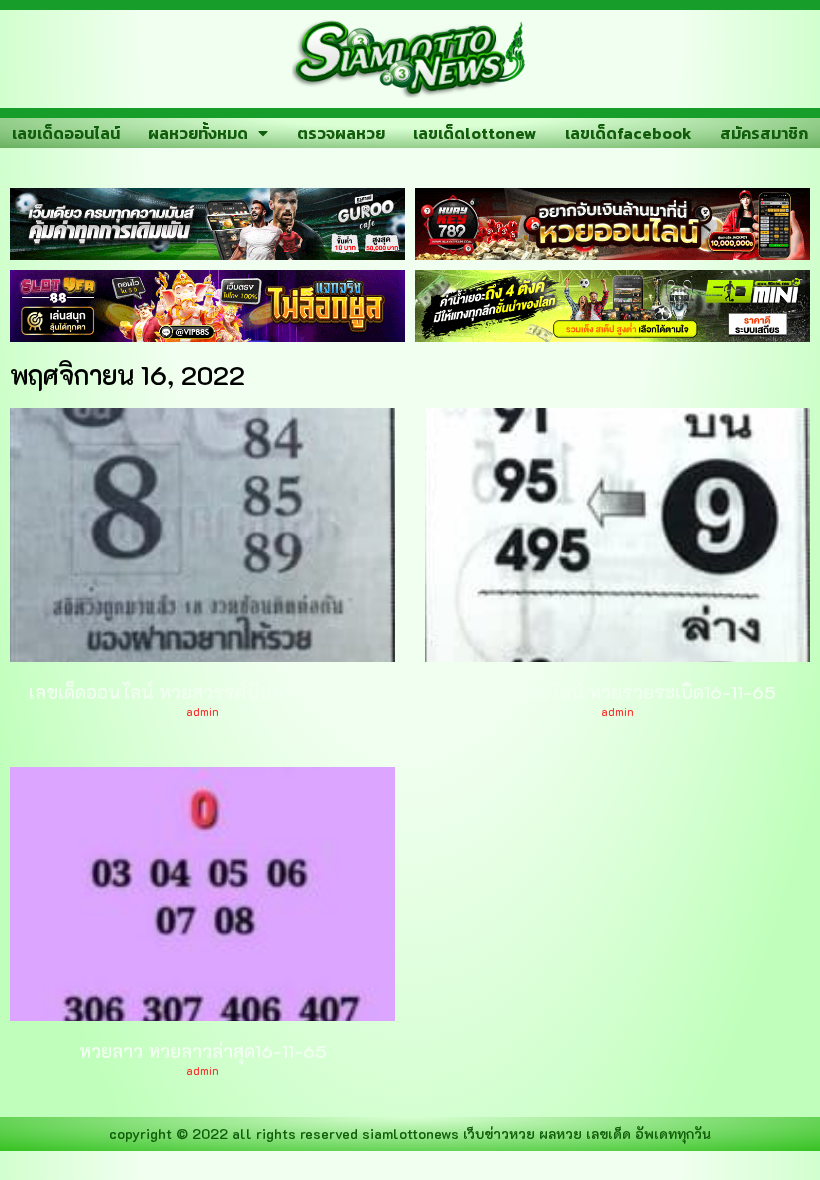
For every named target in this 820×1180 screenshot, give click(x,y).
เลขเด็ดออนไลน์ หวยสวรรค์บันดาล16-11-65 (202, 692)
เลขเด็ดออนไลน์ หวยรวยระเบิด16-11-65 (617, 692)
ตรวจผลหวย (341, 133)
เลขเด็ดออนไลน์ (66, 133)
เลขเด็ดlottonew (474, 133)
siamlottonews (410, 1133)
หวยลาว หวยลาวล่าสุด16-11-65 (203, 1051)
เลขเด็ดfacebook (628, 133)
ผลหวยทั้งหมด (198, 133)
